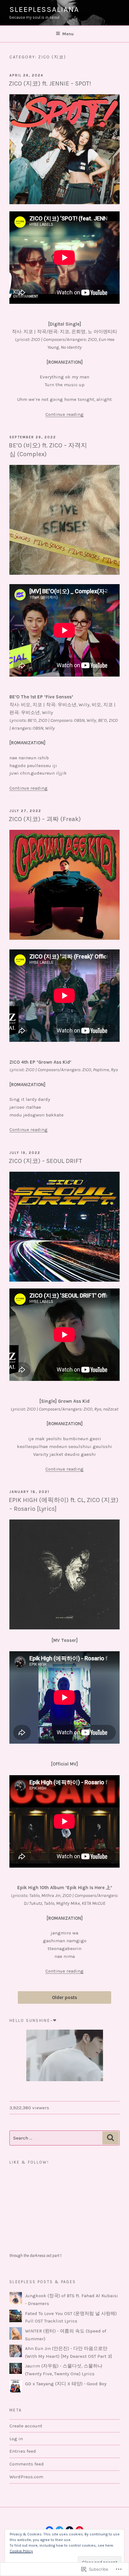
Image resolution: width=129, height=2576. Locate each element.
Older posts (64, 1998)
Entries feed (23, 2451)
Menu (68, 34)
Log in (16, 2439)
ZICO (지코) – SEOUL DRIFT (45, 1161)
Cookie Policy (21, 2551)
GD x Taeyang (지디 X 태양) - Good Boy (66, 2384)
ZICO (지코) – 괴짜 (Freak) (45, 819)
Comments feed (27, 2464)
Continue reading (64, 414)
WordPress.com (26, 2477)
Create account (26, 2426)
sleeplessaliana (44, 9)
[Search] (111, 2138)
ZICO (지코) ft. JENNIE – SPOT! (50, 84)
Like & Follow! (29, 2162)
